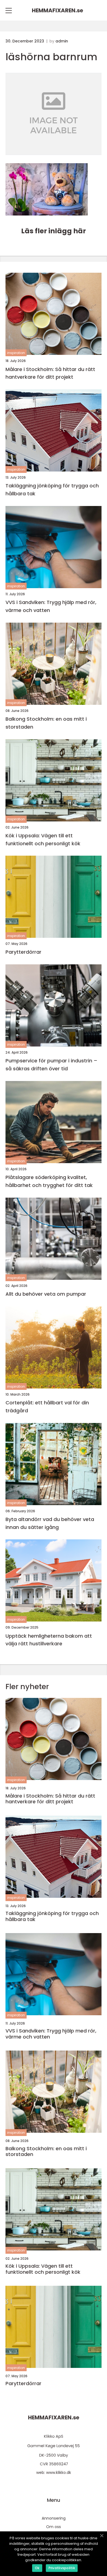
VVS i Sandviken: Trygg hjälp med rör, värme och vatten (51, 606)
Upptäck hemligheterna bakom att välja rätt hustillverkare (49, 1640)
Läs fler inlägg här (54, 231)
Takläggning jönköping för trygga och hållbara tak (52, 490)
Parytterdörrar (23, 952)
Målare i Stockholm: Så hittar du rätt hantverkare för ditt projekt (50, 373)
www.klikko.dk (59, 2473)
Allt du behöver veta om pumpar (46, 1294)
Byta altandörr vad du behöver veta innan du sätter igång (50, 1523)
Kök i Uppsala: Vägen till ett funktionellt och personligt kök (43, 840)
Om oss (54, 2527)
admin (62, 41)
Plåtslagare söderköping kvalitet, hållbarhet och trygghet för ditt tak (49, 1181)
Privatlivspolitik (62, 2568)
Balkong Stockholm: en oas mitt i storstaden (46, 723)
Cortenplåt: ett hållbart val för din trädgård (47, 1407)
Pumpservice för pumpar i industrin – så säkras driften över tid (51, 1065)
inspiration (16, 353)
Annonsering (54, 2518)
